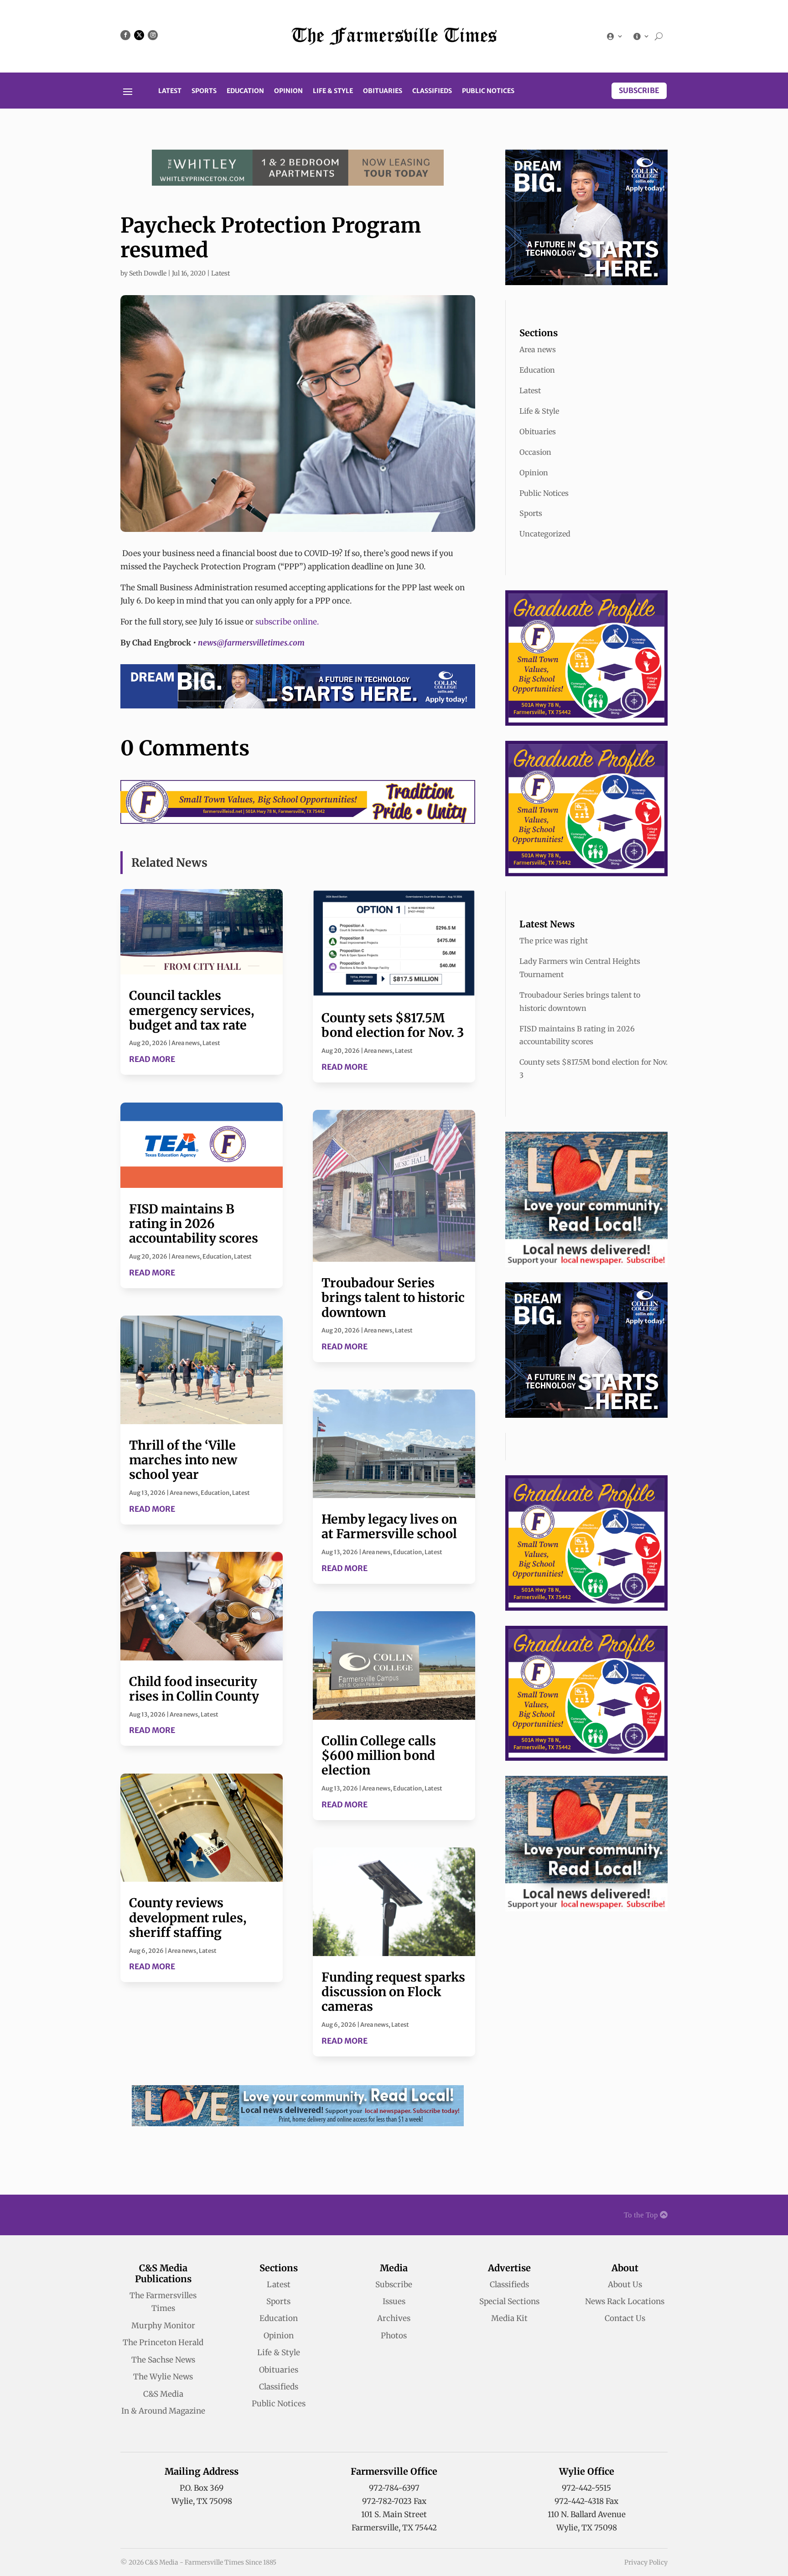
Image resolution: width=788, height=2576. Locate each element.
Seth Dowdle (148, 273)
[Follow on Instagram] (153, 35)
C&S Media (163, 2394)
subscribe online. (287, 622)
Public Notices (488, 91)
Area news (186, 1043)
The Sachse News (163, 2360)
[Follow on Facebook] (125, 35)
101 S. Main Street (394, 2514)
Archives (394, 2318)
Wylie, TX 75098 (202, 2501)
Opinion (288, 91)
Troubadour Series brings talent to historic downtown (393, 1298)
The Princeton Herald (163, 2342)
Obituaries (383, 91)
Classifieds (432, 91)
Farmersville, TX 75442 (394, 2528)
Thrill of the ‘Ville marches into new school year (183, 1460)
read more (152, 1059)
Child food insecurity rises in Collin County (194, 1689)
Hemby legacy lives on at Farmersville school (389, 1526)
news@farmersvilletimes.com (251, 643)
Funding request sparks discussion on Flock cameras (393, 1992)
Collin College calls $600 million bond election (379, 1756)
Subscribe (639, 90)
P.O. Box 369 (202, 2488)
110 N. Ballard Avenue (587, 2514)
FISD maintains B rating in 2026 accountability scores (194, 1224)
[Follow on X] (139, 35)
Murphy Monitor (163, 2326)
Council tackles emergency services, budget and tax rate (192, 1010)
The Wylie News (163, 2377)
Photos (394, 2336)
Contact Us (625, 2318)
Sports (204, 91)
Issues (394, 2301)
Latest (170, 91)
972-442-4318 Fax (586, 2501)
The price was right (554, 941)
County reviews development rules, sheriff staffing (188, 1918)
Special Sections (509, 2301)
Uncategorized (545, 534)
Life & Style (333, 91)
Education (245, 91)
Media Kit (509, 2318)
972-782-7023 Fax (394, 2501)
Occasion (535, 452)
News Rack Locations (625, 2301)
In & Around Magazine (163, 2411)
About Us (625, 2285)
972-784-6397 (394, 2488)
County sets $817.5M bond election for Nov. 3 (393, 1025)
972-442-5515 (586, 2488)
